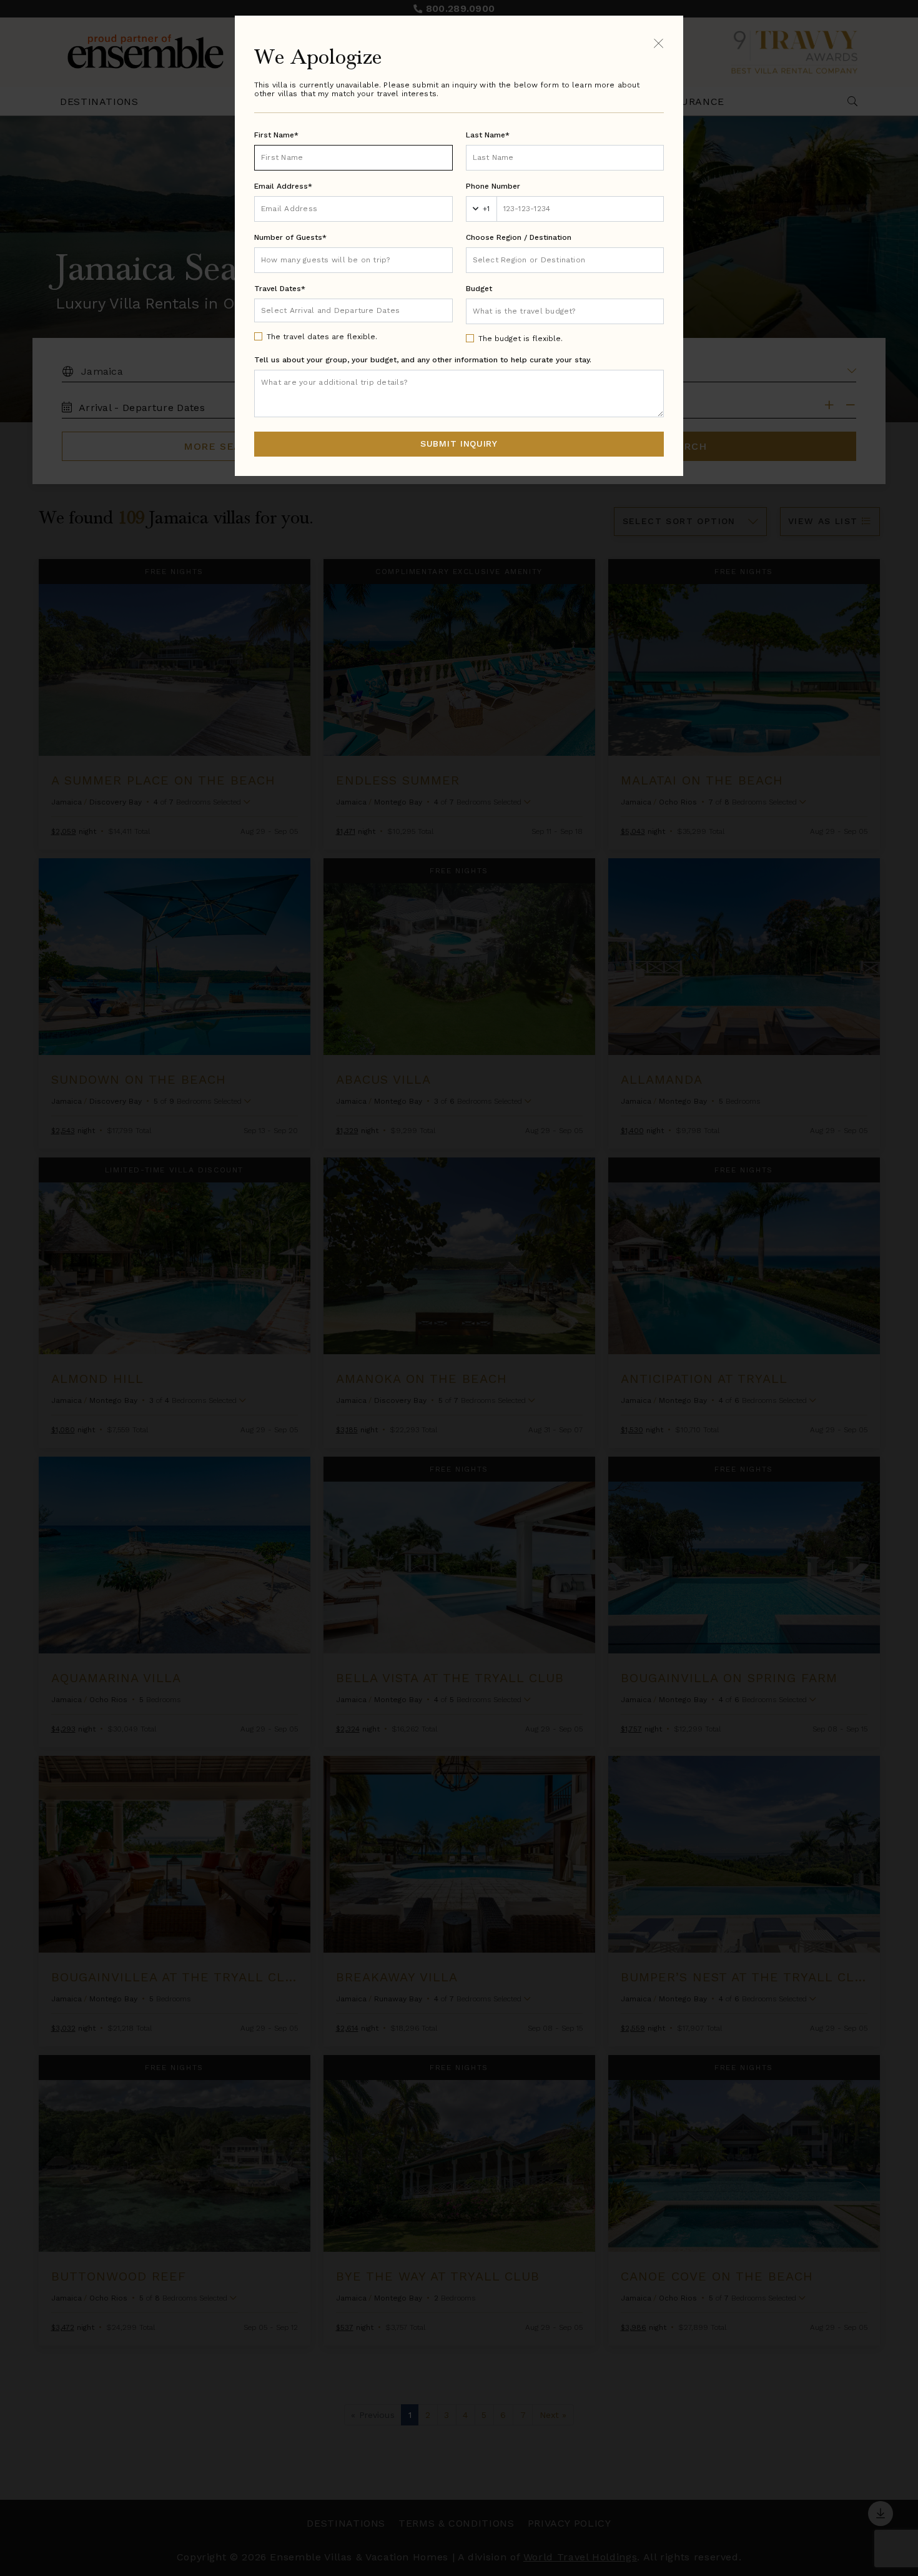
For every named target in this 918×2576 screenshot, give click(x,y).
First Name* (276, 135)
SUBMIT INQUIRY (459, 443)
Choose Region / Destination (519, 237)
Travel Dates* (280, 289)
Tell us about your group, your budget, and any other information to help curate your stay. (423, 360)
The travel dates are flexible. (322, 337)
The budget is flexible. (521, 339)
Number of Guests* (290, 237)
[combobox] (565, 260)
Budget (479, 289)
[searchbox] (565, 260)
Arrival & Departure (313, 310)
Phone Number (493, 186)
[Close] (659, 43)
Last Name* (488, 135)
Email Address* (283, 186)
